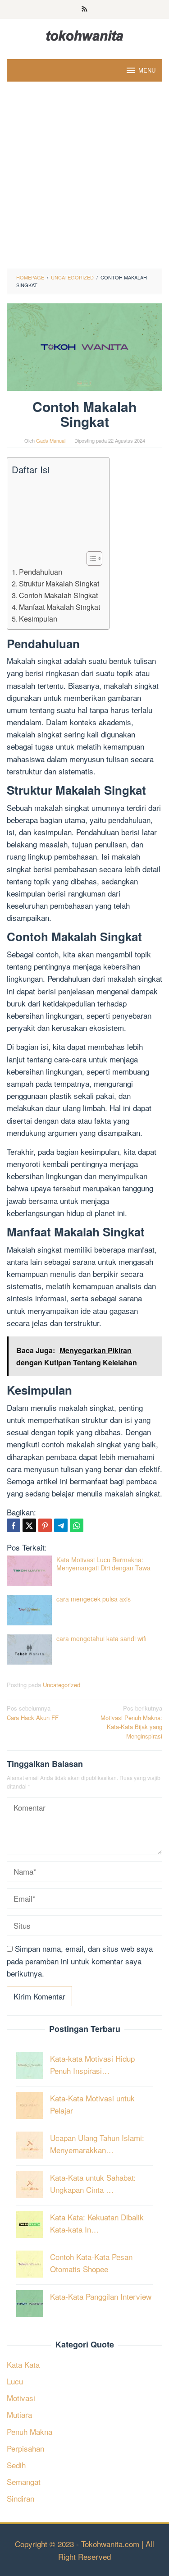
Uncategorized (62, 1685)
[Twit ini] (29, 1525)
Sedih (16, 2465)
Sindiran (21, 2498)
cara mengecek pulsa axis (94, 1599)
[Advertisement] (84, 180)
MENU (147, 70)
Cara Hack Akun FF (33, 1713)
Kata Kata (23, 2364)
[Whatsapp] (77, 1525)
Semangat (24, 2482)
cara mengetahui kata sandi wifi (101, 1638)
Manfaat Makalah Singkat (59, 607)
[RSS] (84, 9)
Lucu (15, 2381)
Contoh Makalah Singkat (58, 595)
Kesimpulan (38, 618)
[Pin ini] (45, 1525)
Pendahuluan (41, 572)
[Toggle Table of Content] (90, 558)
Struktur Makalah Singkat (59, 583)
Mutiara (19, 2414)
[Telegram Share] (61, 1525)
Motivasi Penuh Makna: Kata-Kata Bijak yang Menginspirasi (131, 1722)
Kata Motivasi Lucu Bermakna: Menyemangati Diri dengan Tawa (103, 1564)
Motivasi (21, 2398)
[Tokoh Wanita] (85, 34)
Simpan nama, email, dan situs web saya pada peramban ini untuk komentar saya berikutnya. (80, 1961)
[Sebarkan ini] (14, 1525)
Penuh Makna (30, 2432)
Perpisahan (25, 2448)
